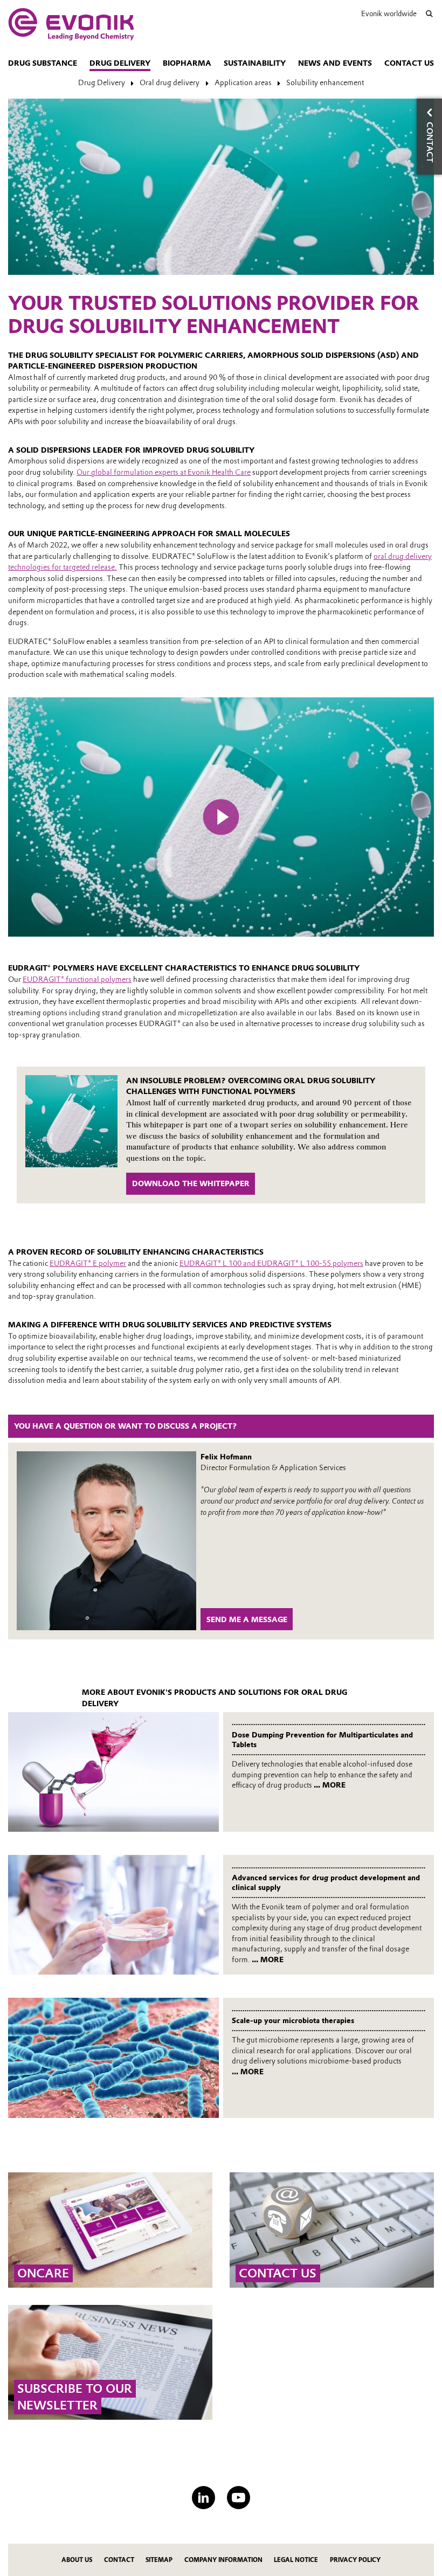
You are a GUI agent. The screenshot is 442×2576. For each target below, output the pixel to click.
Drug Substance (43, 63)
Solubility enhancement (325, 82)
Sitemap (159, 2560)
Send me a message (247, 1619)
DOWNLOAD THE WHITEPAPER (191, 1183)
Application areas (243, 82)
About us (77, 2560)
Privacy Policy (355, 2560)
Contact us (409, 63)
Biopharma (187, 63)
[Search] (429, 14)
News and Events (335, 63)
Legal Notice (296, 2560)
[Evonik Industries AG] (71, 24)
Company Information (223, 2560)
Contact (119, 2560)
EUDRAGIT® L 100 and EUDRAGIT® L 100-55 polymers (271, 1263)
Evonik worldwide (389, 13)
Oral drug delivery (170, 82)
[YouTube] (239, 2498)
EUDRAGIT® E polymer (88, 1263)
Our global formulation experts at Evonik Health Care (164, 472)
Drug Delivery (120, 63)
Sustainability (255, 63)
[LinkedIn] (203, 2498)
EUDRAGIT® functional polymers (77, 979)
